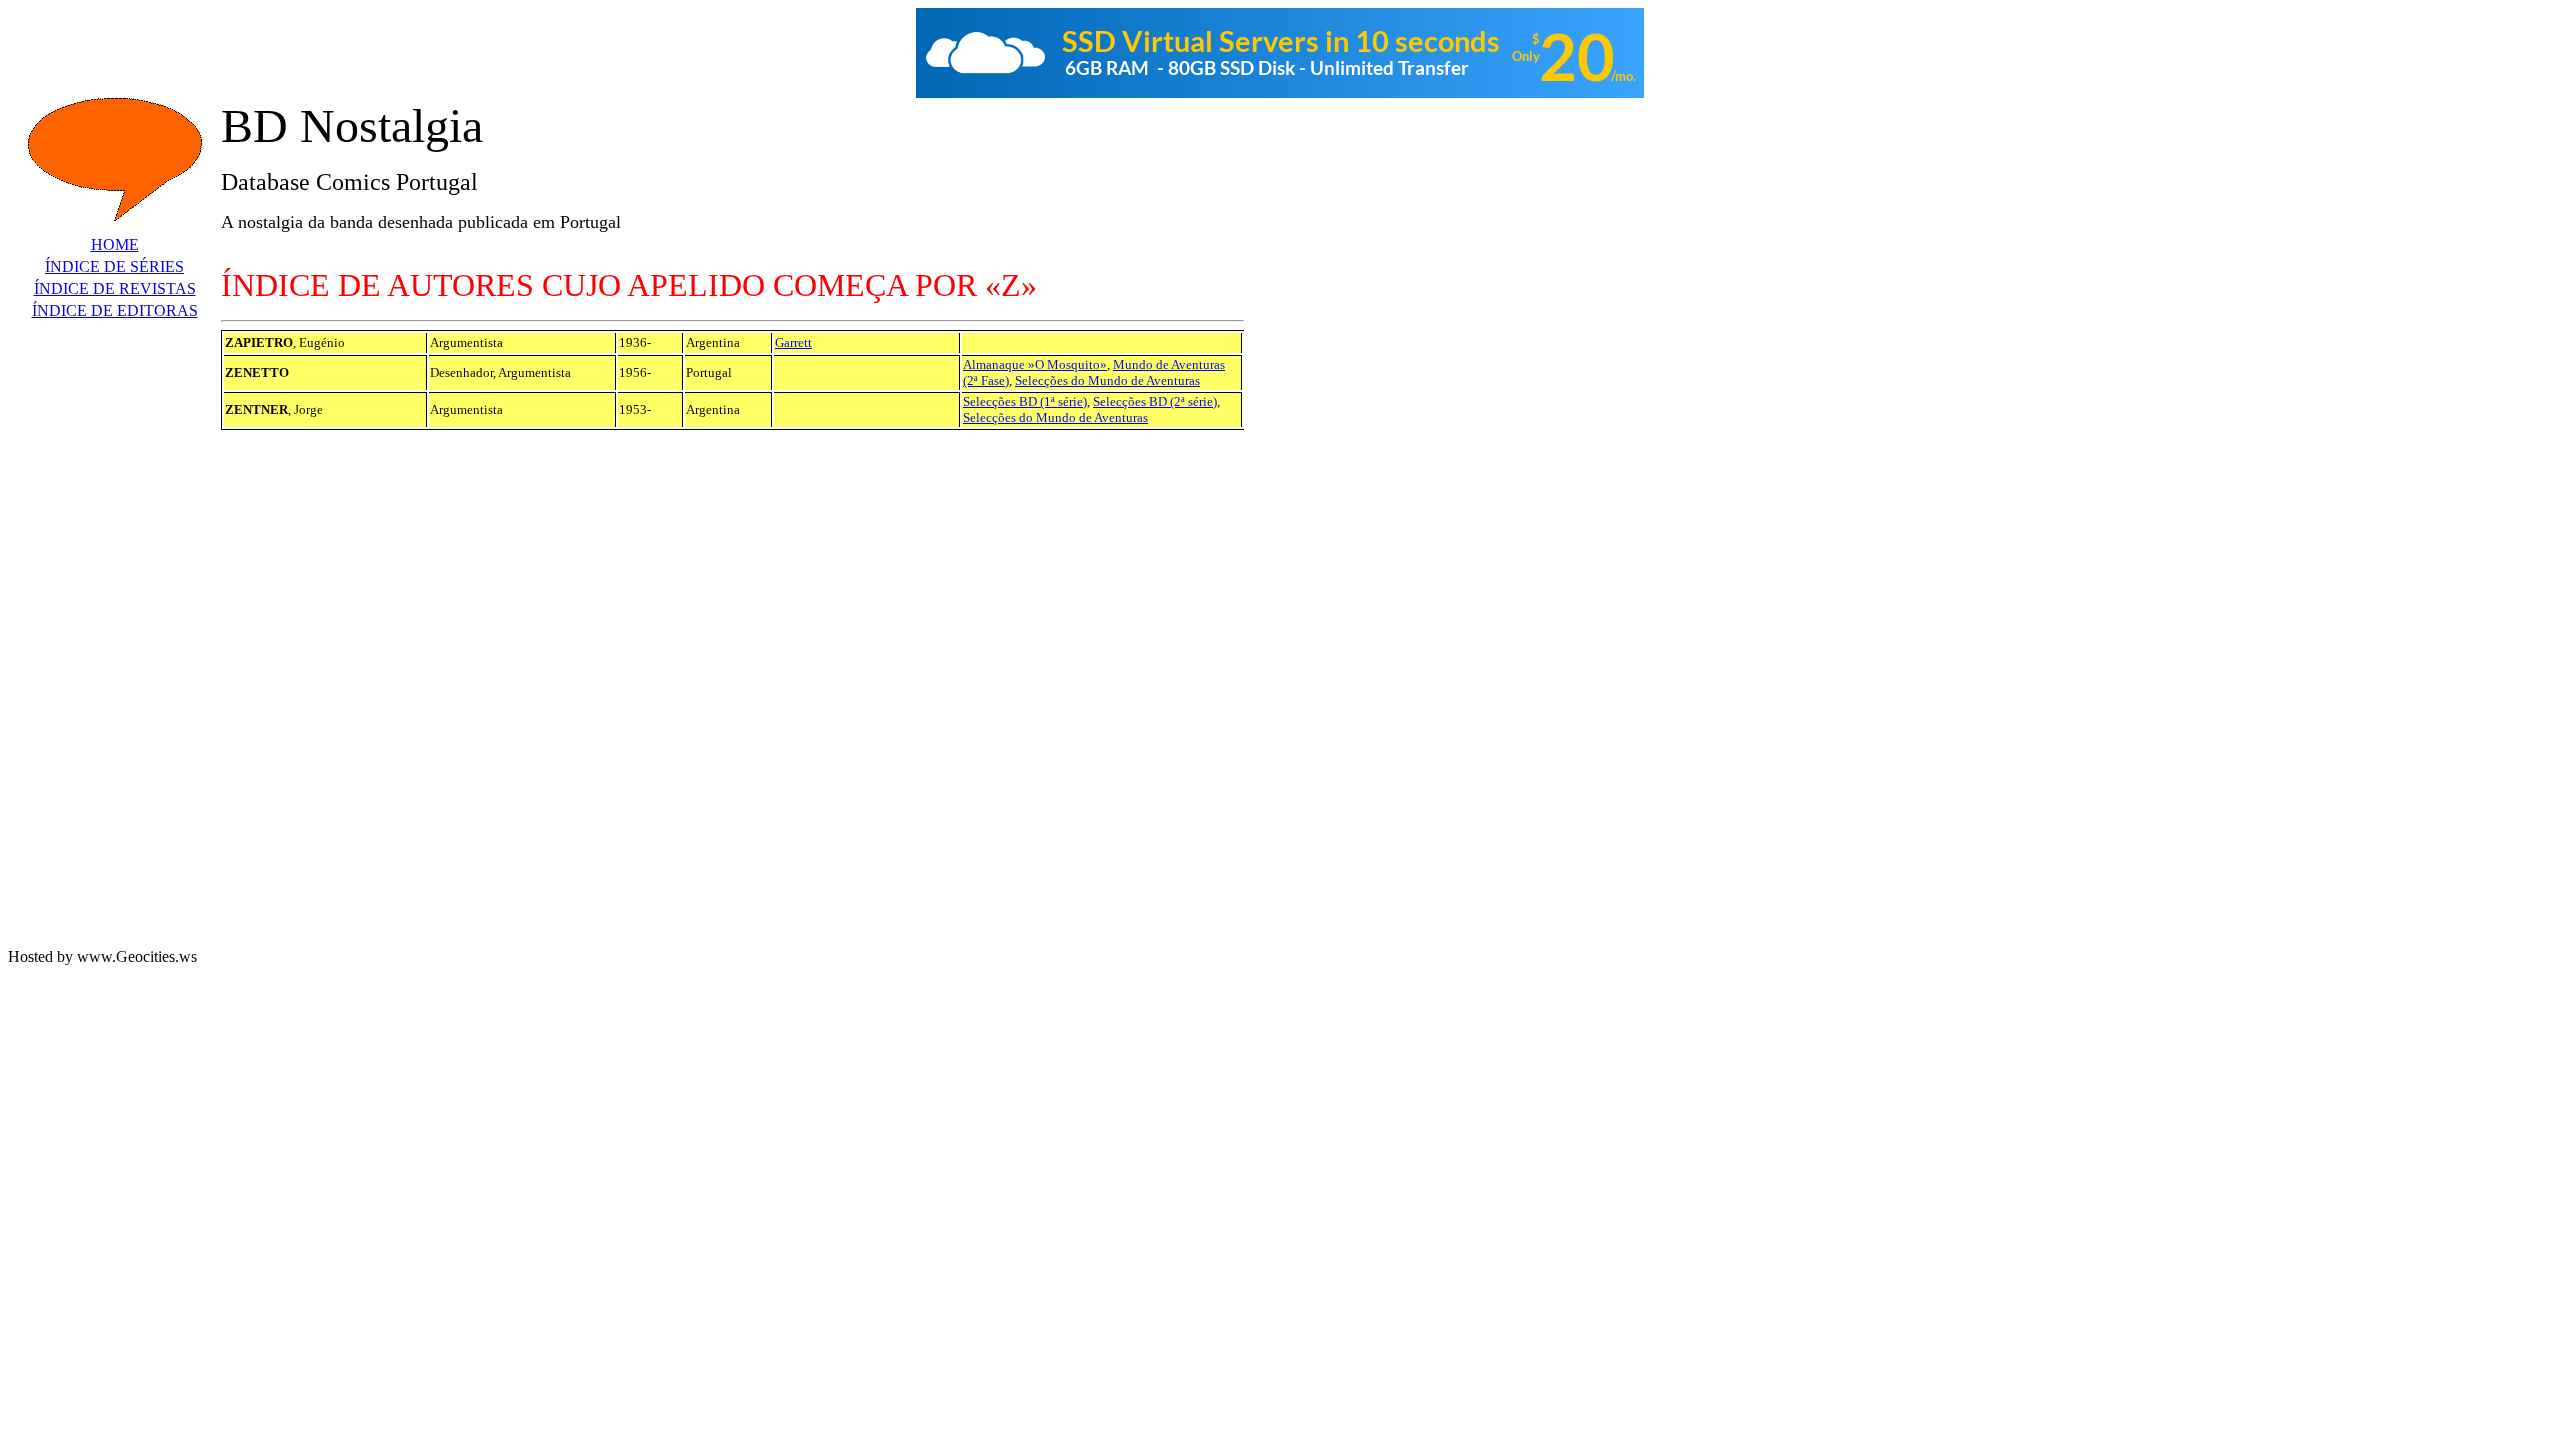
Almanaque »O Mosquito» (1035, 364)
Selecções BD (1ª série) (1025, 401)
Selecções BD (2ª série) (1155, 401)
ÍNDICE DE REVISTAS (115, 288)
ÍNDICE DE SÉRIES (114, 266)
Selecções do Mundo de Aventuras (1107, 380)
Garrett (793, 342)
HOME (115, 244)
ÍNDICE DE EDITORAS (115, 310)
